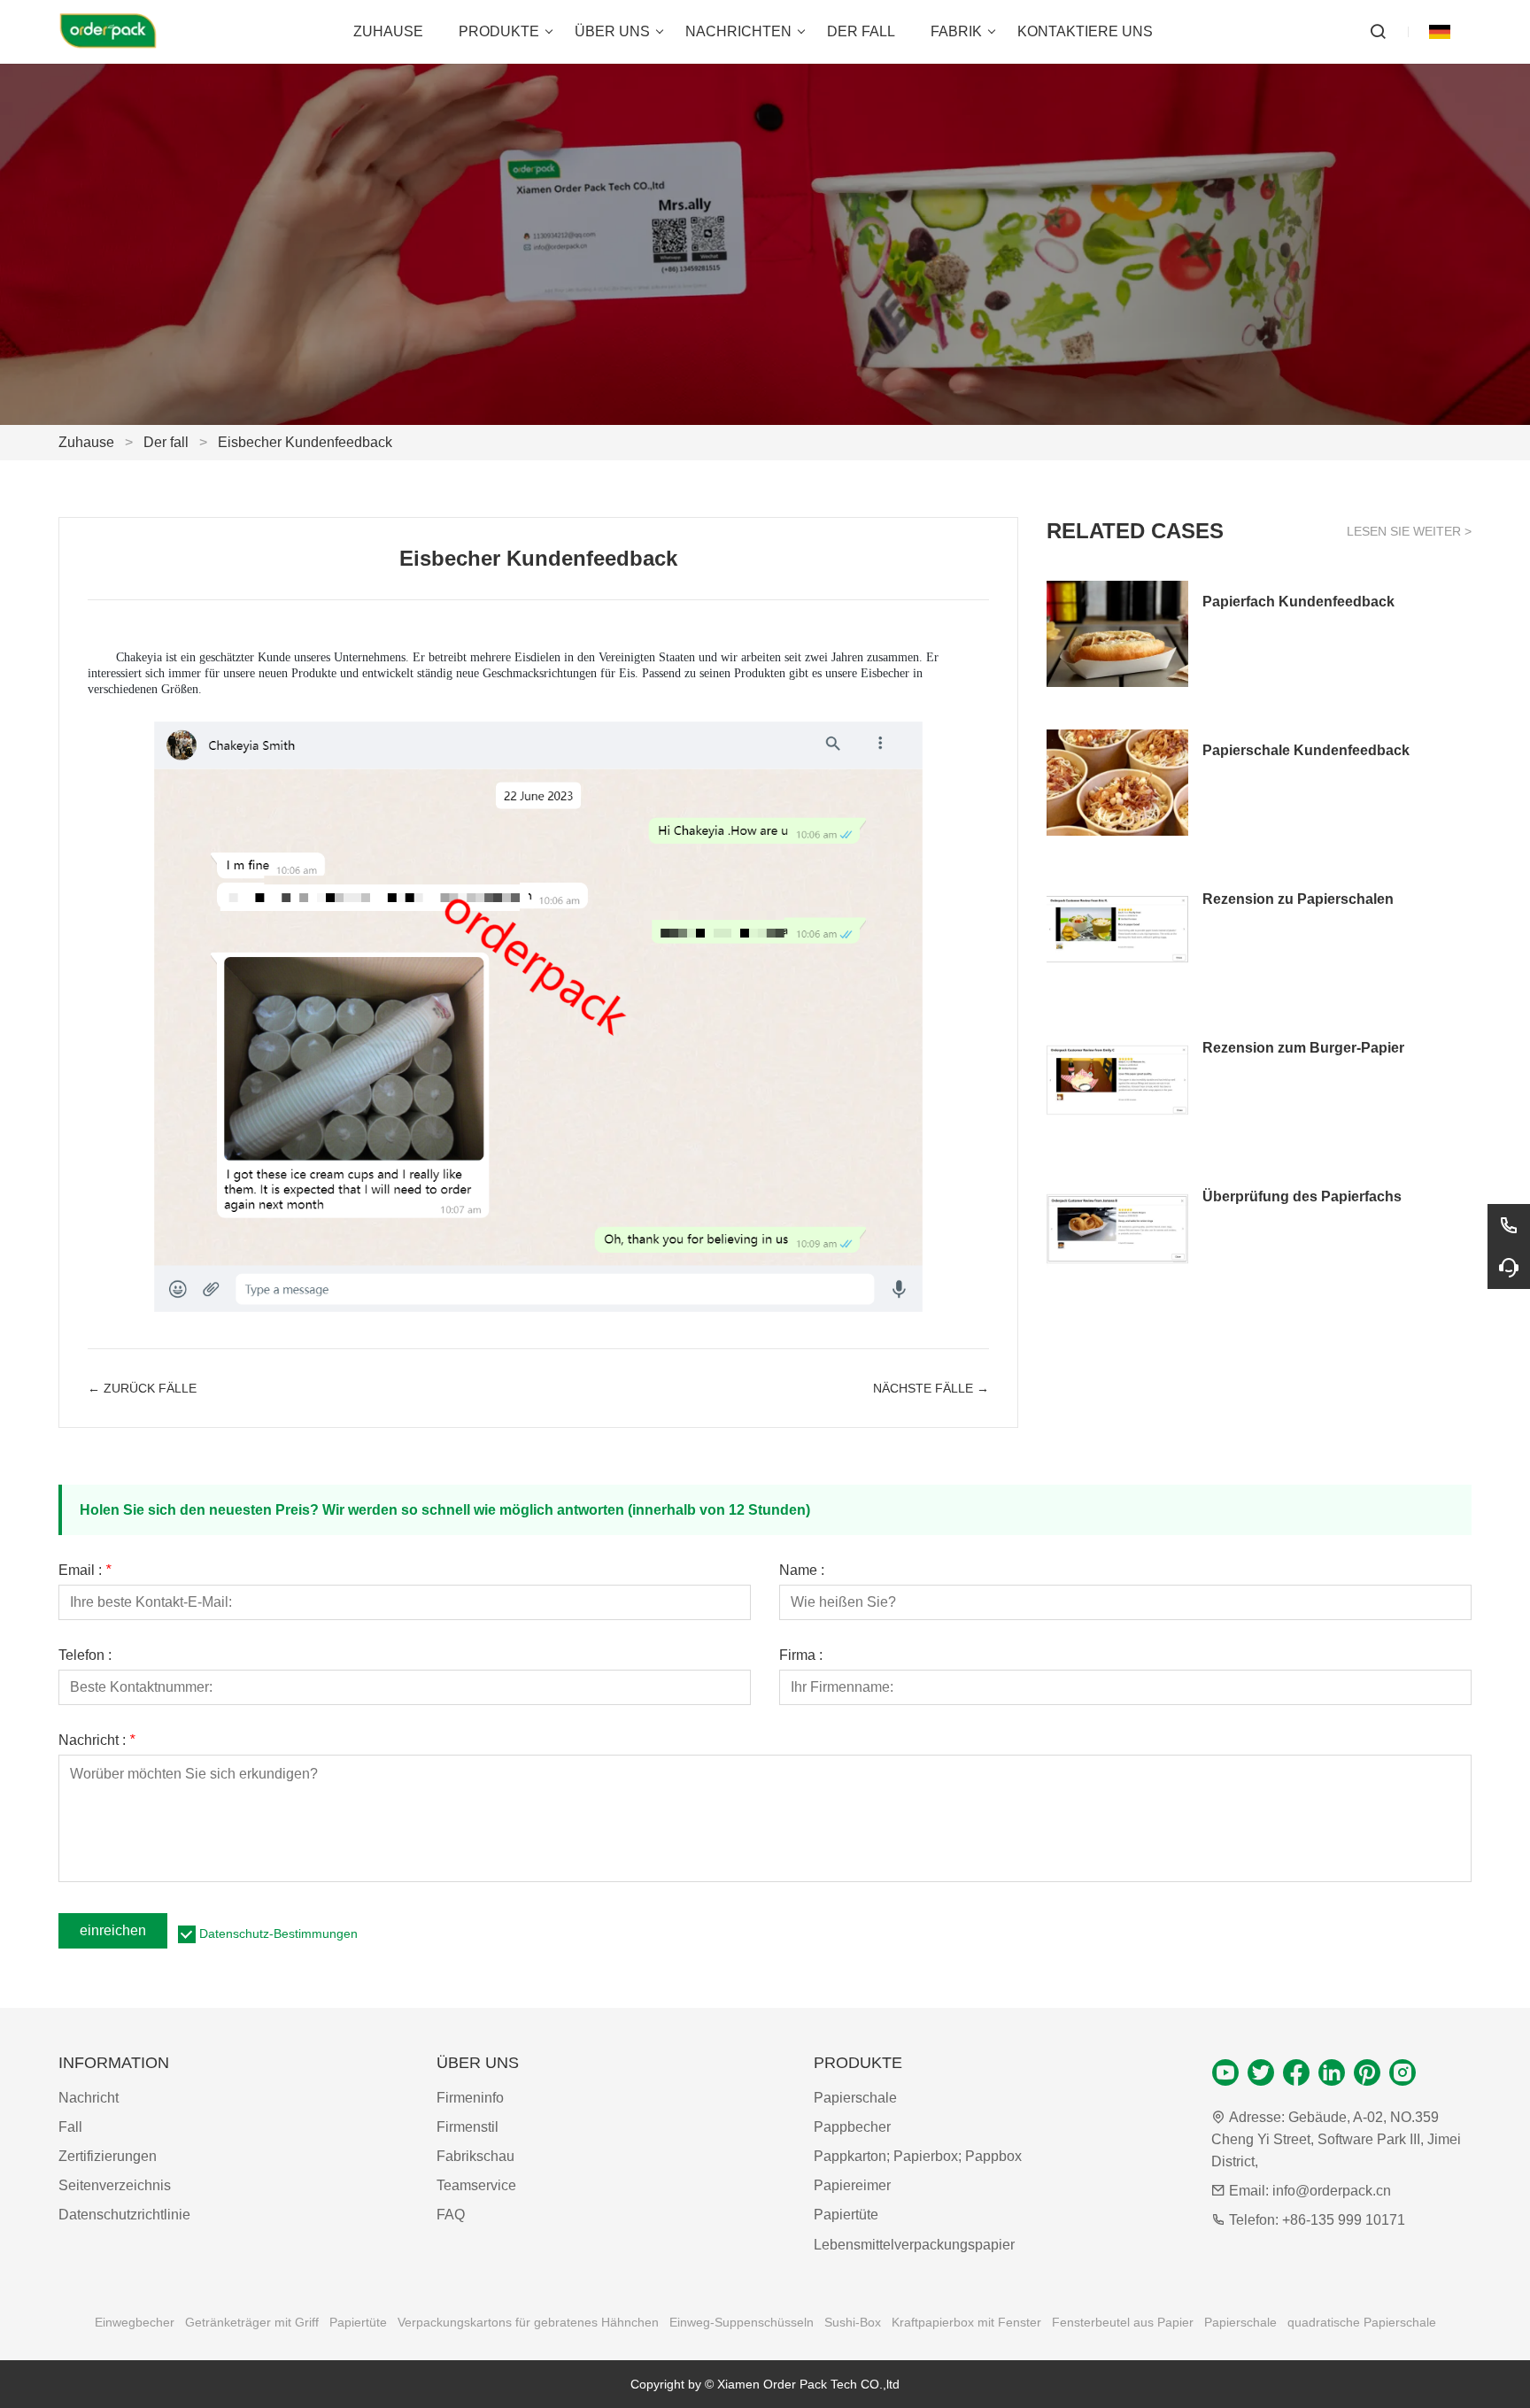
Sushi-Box (853, 2322)
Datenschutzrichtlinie (124, 2215)
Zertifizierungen (108, 2156)
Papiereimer (852, 2185)
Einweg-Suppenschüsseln (742, 2322)
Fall (70, 2127)
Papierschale (855, 2098)
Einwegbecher (135, 2322)
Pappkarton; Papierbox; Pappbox (918, 2156)
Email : (85, 1571)
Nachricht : (97, 1740)
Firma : (801, 1655)
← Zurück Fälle (142, 1388)
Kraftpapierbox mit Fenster (966, 2322)
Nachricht (89, 2098)
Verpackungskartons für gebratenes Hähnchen (528, 2322)
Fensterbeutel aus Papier (1123, 2322)
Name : (802, 1571)
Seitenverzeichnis (115, 2185)
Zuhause (86, 442)
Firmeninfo (470, 2098)
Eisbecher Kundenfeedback (305, 442)
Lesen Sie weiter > (1409, 531)
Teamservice (476, 2185)
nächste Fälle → (931, 1388)
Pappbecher (852, 2127)
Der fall (166, 442)
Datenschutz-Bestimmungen (278, 1933)
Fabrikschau (475, 2156)
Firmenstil (467, 2127)
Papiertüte (846, 2215)
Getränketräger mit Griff (252, 2322)
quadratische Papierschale (1362, 2322)
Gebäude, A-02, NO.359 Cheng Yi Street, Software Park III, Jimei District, (1336, 2139)
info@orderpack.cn (1332, 2191)
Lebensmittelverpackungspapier (914, 2245)
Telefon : (85, 1655)
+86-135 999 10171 (1344, 2220)
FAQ (451, 2215)
